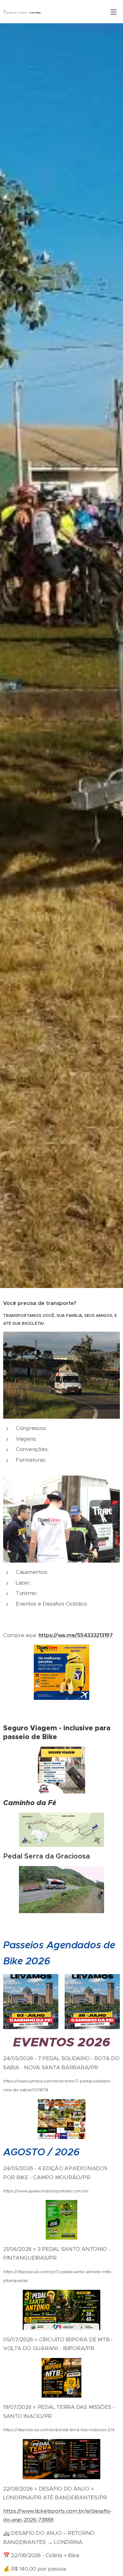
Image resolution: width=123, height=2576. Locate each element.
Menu (114, 12)
